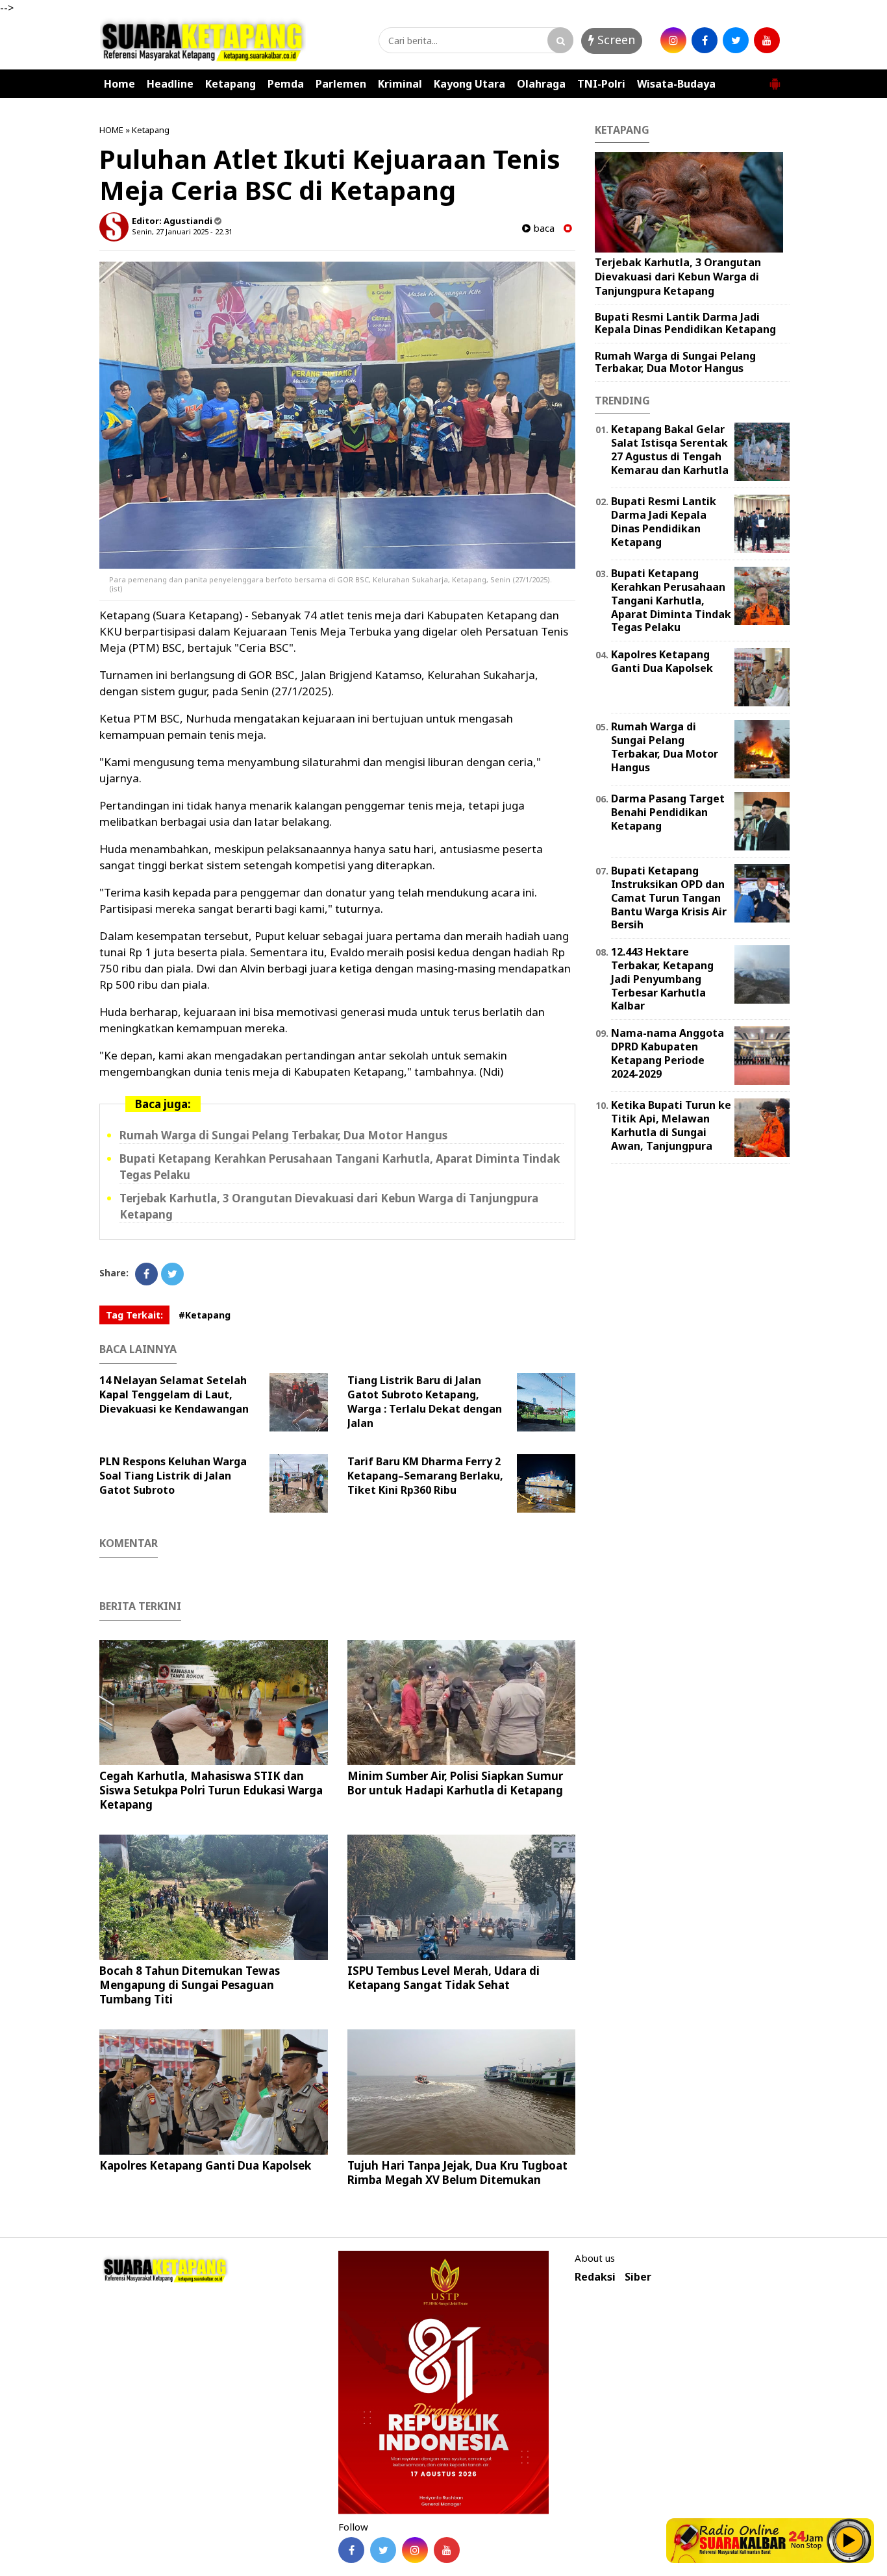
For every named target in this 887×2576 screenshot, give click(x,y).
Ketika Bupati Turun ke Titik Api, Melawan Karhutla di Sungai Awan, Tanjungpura (671, 1125)
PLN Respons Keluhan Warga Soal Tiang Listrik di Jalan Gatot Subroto (173, 1476)
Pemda (286, 84)
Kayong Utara (469, 84)
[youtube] (767, 40)
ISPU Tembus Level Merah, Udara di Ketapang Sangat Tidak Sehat (443, 1978)
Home (119, 84)
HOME (111, 130)
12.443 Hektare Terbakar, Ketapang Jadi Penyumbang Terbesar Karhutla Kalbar (662, 979)
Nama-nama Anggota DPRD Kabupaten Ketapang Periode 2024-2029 (668, 1053)
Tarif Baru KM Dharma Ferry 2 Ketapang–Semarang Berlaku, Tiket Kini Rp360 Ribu (425, 1476)
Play (849, 2540)
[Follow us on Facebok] (351, 2550)
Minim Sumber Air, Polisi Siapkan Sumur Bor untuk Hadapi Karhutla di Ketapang (455, 1783)
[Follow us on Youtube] (447, 2550)
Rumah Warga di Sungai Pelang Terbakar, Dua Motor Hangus (283, 1135)
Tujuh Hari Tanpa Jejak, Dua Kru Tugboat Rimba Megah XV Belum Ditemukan (457, 2173)
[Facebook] (146, 1274)
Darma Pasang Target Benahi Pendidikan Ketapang (668, 812)
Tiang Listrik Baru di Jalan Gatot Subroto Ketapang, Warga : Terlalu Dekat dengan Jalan (425, 1402)
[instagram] (673, 40)
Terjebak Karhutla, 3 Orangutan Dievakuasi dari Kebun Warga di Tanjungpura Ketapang (678, 276)
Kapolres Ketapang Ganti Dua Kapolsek (205, 2165)
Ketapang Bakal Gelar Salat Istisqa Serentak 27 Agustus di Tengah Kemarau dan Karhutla (670, 449)
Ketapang (231, 84)
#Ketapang (205, 1315)
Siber (638, 2277)
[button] (775, 79)
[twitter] (736, 40)
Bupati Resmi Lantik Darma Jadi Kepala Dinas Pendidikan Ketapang (685, 323)
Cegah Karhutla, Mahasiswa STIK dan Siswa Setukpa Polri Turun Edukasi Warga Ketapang (211, 1790)
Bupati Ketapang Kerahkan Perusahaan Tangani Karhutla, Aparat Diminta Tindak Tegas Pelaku (671, 600)
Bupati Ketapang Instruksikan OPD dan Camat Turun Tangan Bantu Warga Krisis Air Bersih (669, 898)
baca (543, 228)
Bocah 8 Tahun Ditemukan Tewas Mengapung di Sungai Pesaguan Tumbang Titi (190, 1985)
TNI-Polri (601, 84)
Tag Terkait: (134, 1315)
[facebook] (705, 40)
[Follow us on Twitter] (383, 2550)
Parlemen (341, 84)
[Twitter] (172, 1274)
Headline (170, 84)
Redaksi (595, 2277)
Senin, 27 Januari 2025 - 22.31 (182, 231)
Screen (615, 40)
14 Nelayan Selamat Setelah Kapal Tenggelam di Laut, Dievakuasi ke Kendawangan (174, 1394)
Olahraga (541, 84)
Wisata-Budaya (676, 84)
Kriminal (400, 84)
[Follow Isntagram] (415, 2550)
